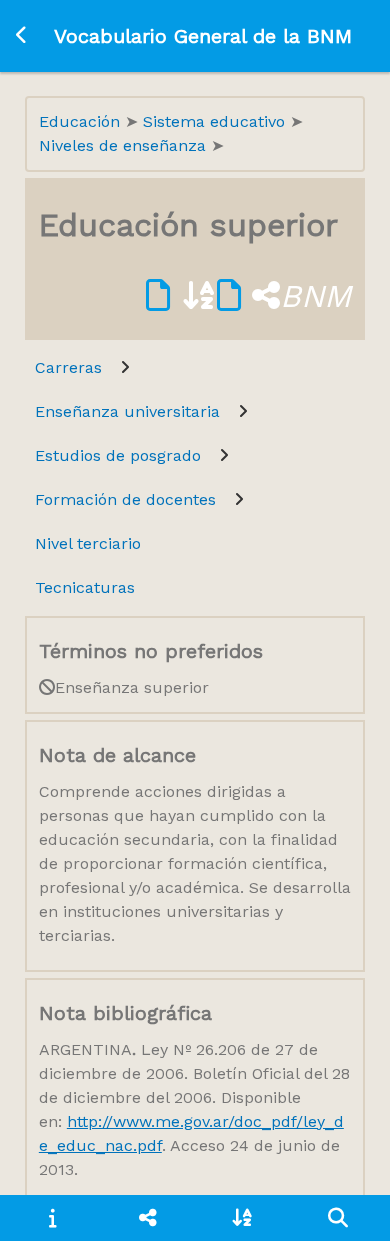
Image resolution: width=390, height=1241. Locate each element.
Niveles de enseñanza (125, 145)
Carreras (68, 367)
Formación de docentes (125, 499)
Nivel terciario (88, 543)
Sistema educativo (216, 121)
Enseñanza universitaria (127, 411)
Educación (82, 121)
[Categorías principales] (147, 1218)
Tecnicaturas (85, 587)
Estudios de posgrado (118, 455)
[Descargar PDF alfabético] (181, 296)
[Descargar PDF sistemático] (248, 296)
